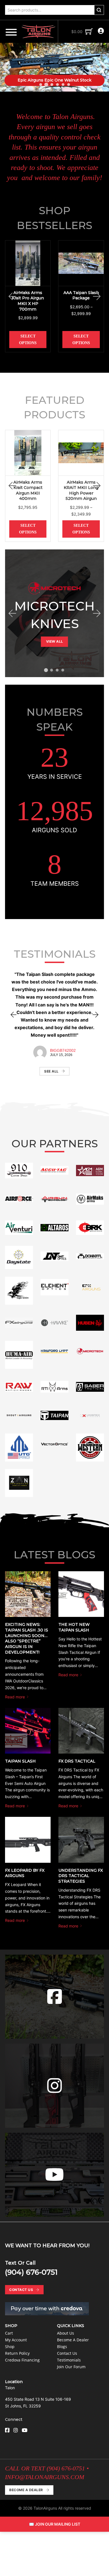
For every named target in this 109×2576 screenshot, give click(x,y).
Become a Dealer (73, 2340)
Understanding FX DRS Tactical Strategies (81, 1876)
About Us (66, 2333)
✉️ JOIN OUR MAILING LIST (55, 2524)
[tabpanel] (54, 613)
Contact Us (21, 2290)
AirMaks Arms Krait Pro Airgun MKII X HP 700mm (28, 301)
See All (51, 1071)
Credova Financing (22, 2360)
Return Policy (17, 2353)
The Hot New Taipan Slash (74, 1627)
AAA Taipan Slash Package (81, 295)
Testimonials (69, 2360)
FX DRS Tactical (77, 1761)
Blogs (62, 2347)
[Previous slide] (7, 67)
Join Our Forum (71, 2367)
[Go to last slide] (12, 296)
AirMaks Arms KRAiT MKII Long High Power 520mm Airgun (81, 490)
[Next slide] (102, 67)
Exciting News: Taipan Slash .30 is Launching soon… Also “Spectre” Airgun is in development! (27, 1638)
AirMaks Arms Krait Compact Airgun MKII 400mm (28, 490)
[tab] (41, 85)
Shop (10, 2347)
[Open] (11, 32)
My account (16, 2340)
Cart (9, 2333)
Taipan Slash (20, 1761)
